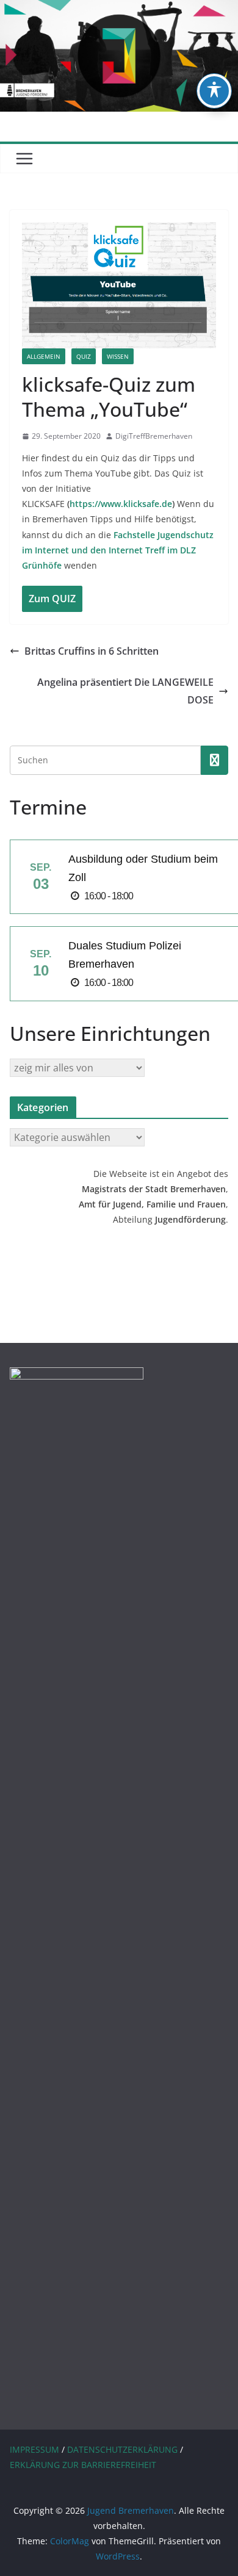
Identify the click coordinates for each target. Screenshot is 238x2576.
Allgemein (44, 356)
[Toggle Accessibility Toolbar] (214, 91)
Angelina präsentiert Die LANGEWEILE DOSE (125, 691)
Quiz (84, 356)
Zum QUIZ (52, 599)
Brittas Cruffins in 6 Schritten (92, 651)
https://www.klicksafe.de (121, 504)
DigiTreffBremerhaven (154, 436)
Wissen (118, 356)
